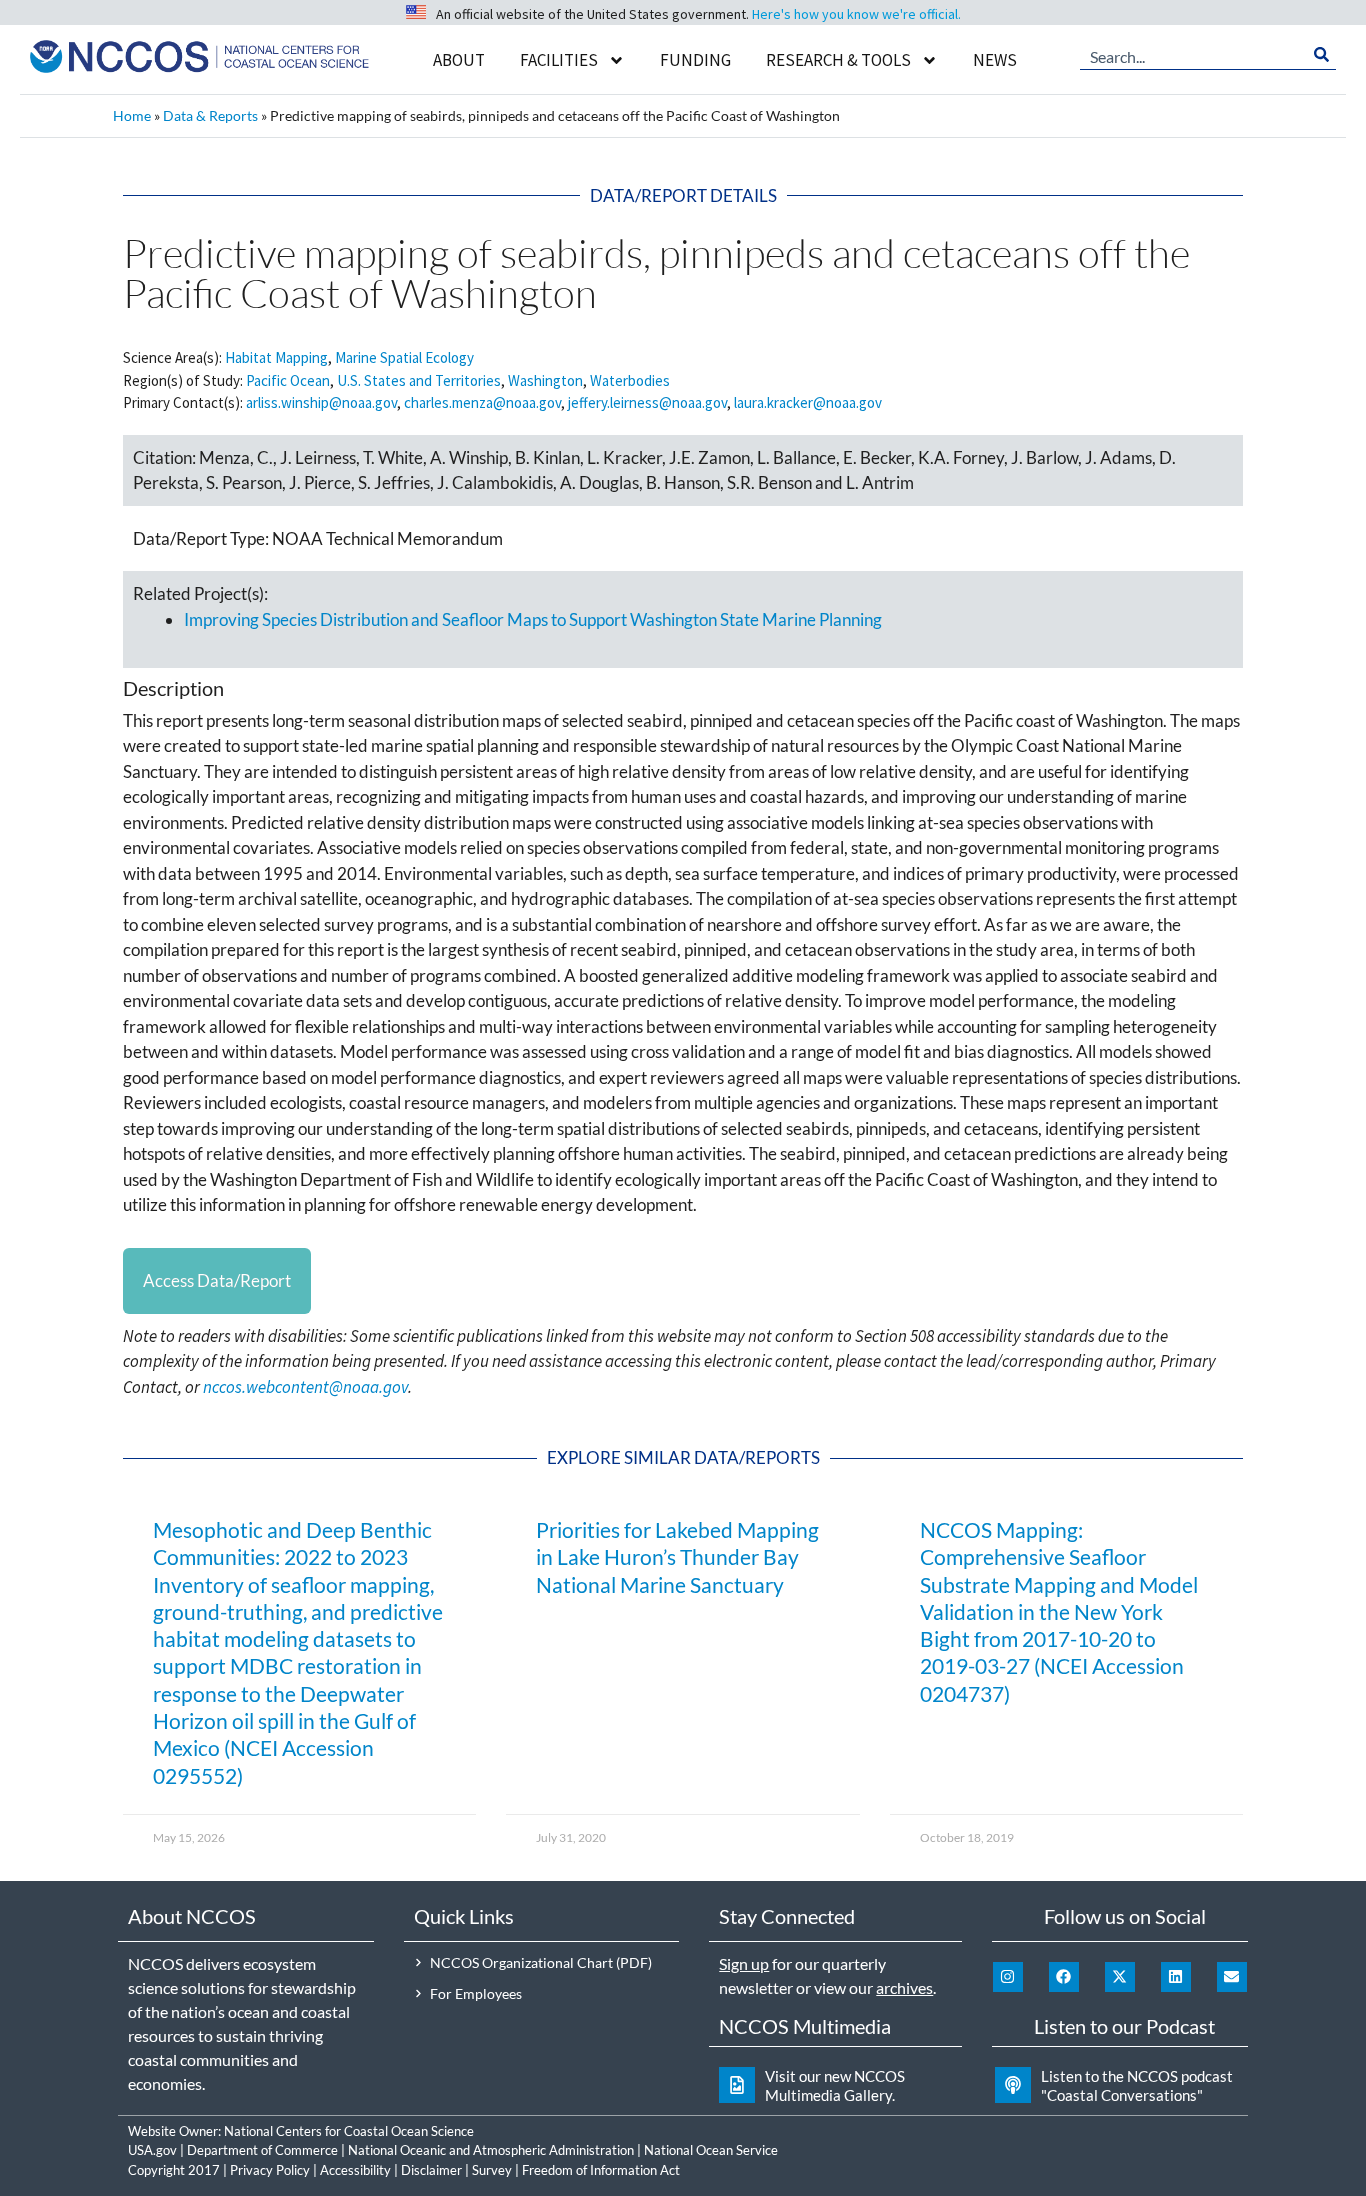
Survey (492, 2170)
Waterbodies (630, 380)
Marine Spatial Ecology (404, 357)
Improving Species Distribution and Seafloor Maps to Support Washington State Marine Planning (533, 619)
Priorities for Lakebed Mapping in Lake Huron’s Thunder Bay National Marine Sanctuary (677, 1557)
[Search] (1321, 55)
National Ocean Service (711, 2150)
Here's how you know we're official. (856, 14)
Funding (695, 60)
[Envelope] (1232, 1977)
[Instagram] (1008, 1977)
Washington (545, 380)
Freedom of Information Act (601, 2170)
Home (132, 115)
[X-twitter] (1120, 1977)
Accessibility (355, 2170)
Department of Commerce (262, 2150)
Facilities (559, 60)
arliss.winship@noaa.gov (321, 402)
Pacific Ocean (288, 380)
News (995, 60)
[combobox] (1193, 55)
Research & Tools (838, 60)
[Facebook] (1064, 1977)
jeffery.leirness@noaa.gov (647, 402)
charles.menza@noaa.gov (482, 402)
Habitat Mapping (276, 357)
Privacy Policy (270, 2170)
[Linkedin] (1176, 1977)
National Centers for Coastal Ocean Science (349, 2131)
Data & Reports (210, 115)
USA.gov (152, 2150)
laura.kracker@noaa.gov (808, 402)
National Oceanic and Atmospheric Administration (491, 2150)
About (459, 60)
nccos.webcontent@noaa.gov (305, 1387)
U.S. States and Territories (419, 380)
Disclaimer (431, 2170)
